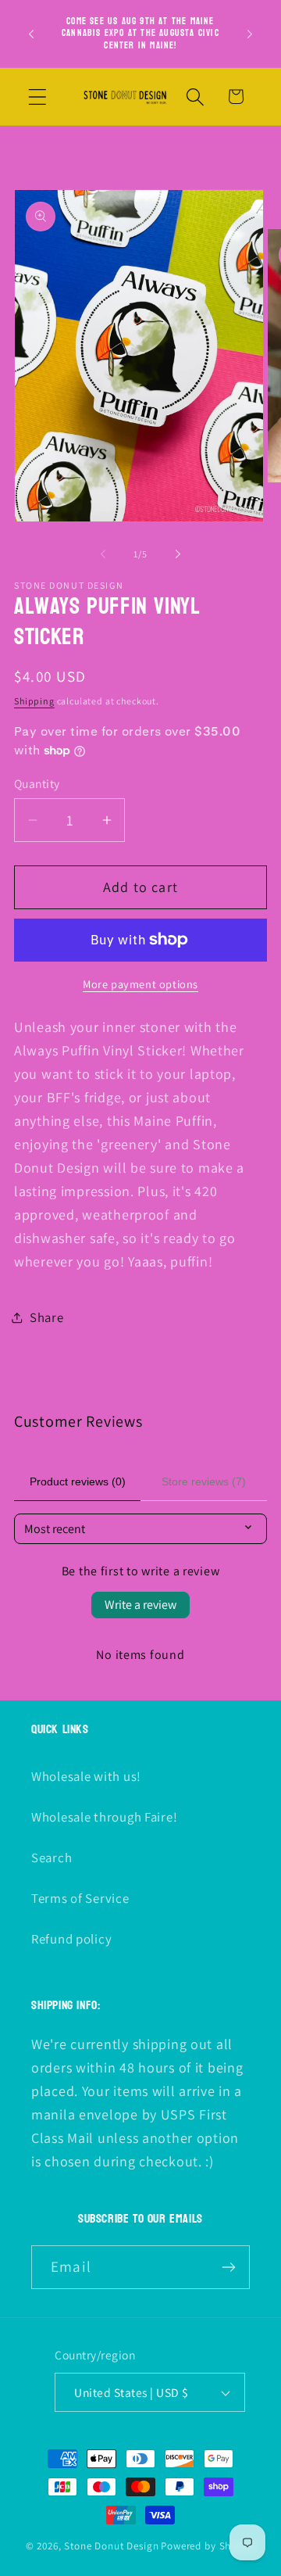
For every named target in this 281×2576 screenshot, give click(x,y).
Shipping (34, 701)
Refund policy (71, 1939)
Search (52, 1858)
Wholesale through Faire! (104, 1817)
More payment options (140, 984)
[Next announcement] (250, 34)
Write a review (140, 1605)
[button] (38, 97)
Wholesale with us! (86, 1776)
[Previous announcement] (31, 34)
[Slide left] (103, 554)
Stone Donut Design (111, 2546)
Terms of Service (80, 1898)
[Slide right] (178, 554)
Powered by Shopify (208, 2546)
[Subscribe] (228, 2267)
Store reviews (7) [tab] (204, 1481)
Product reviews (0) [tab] (78, 1481)
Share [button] (47, 1317)
